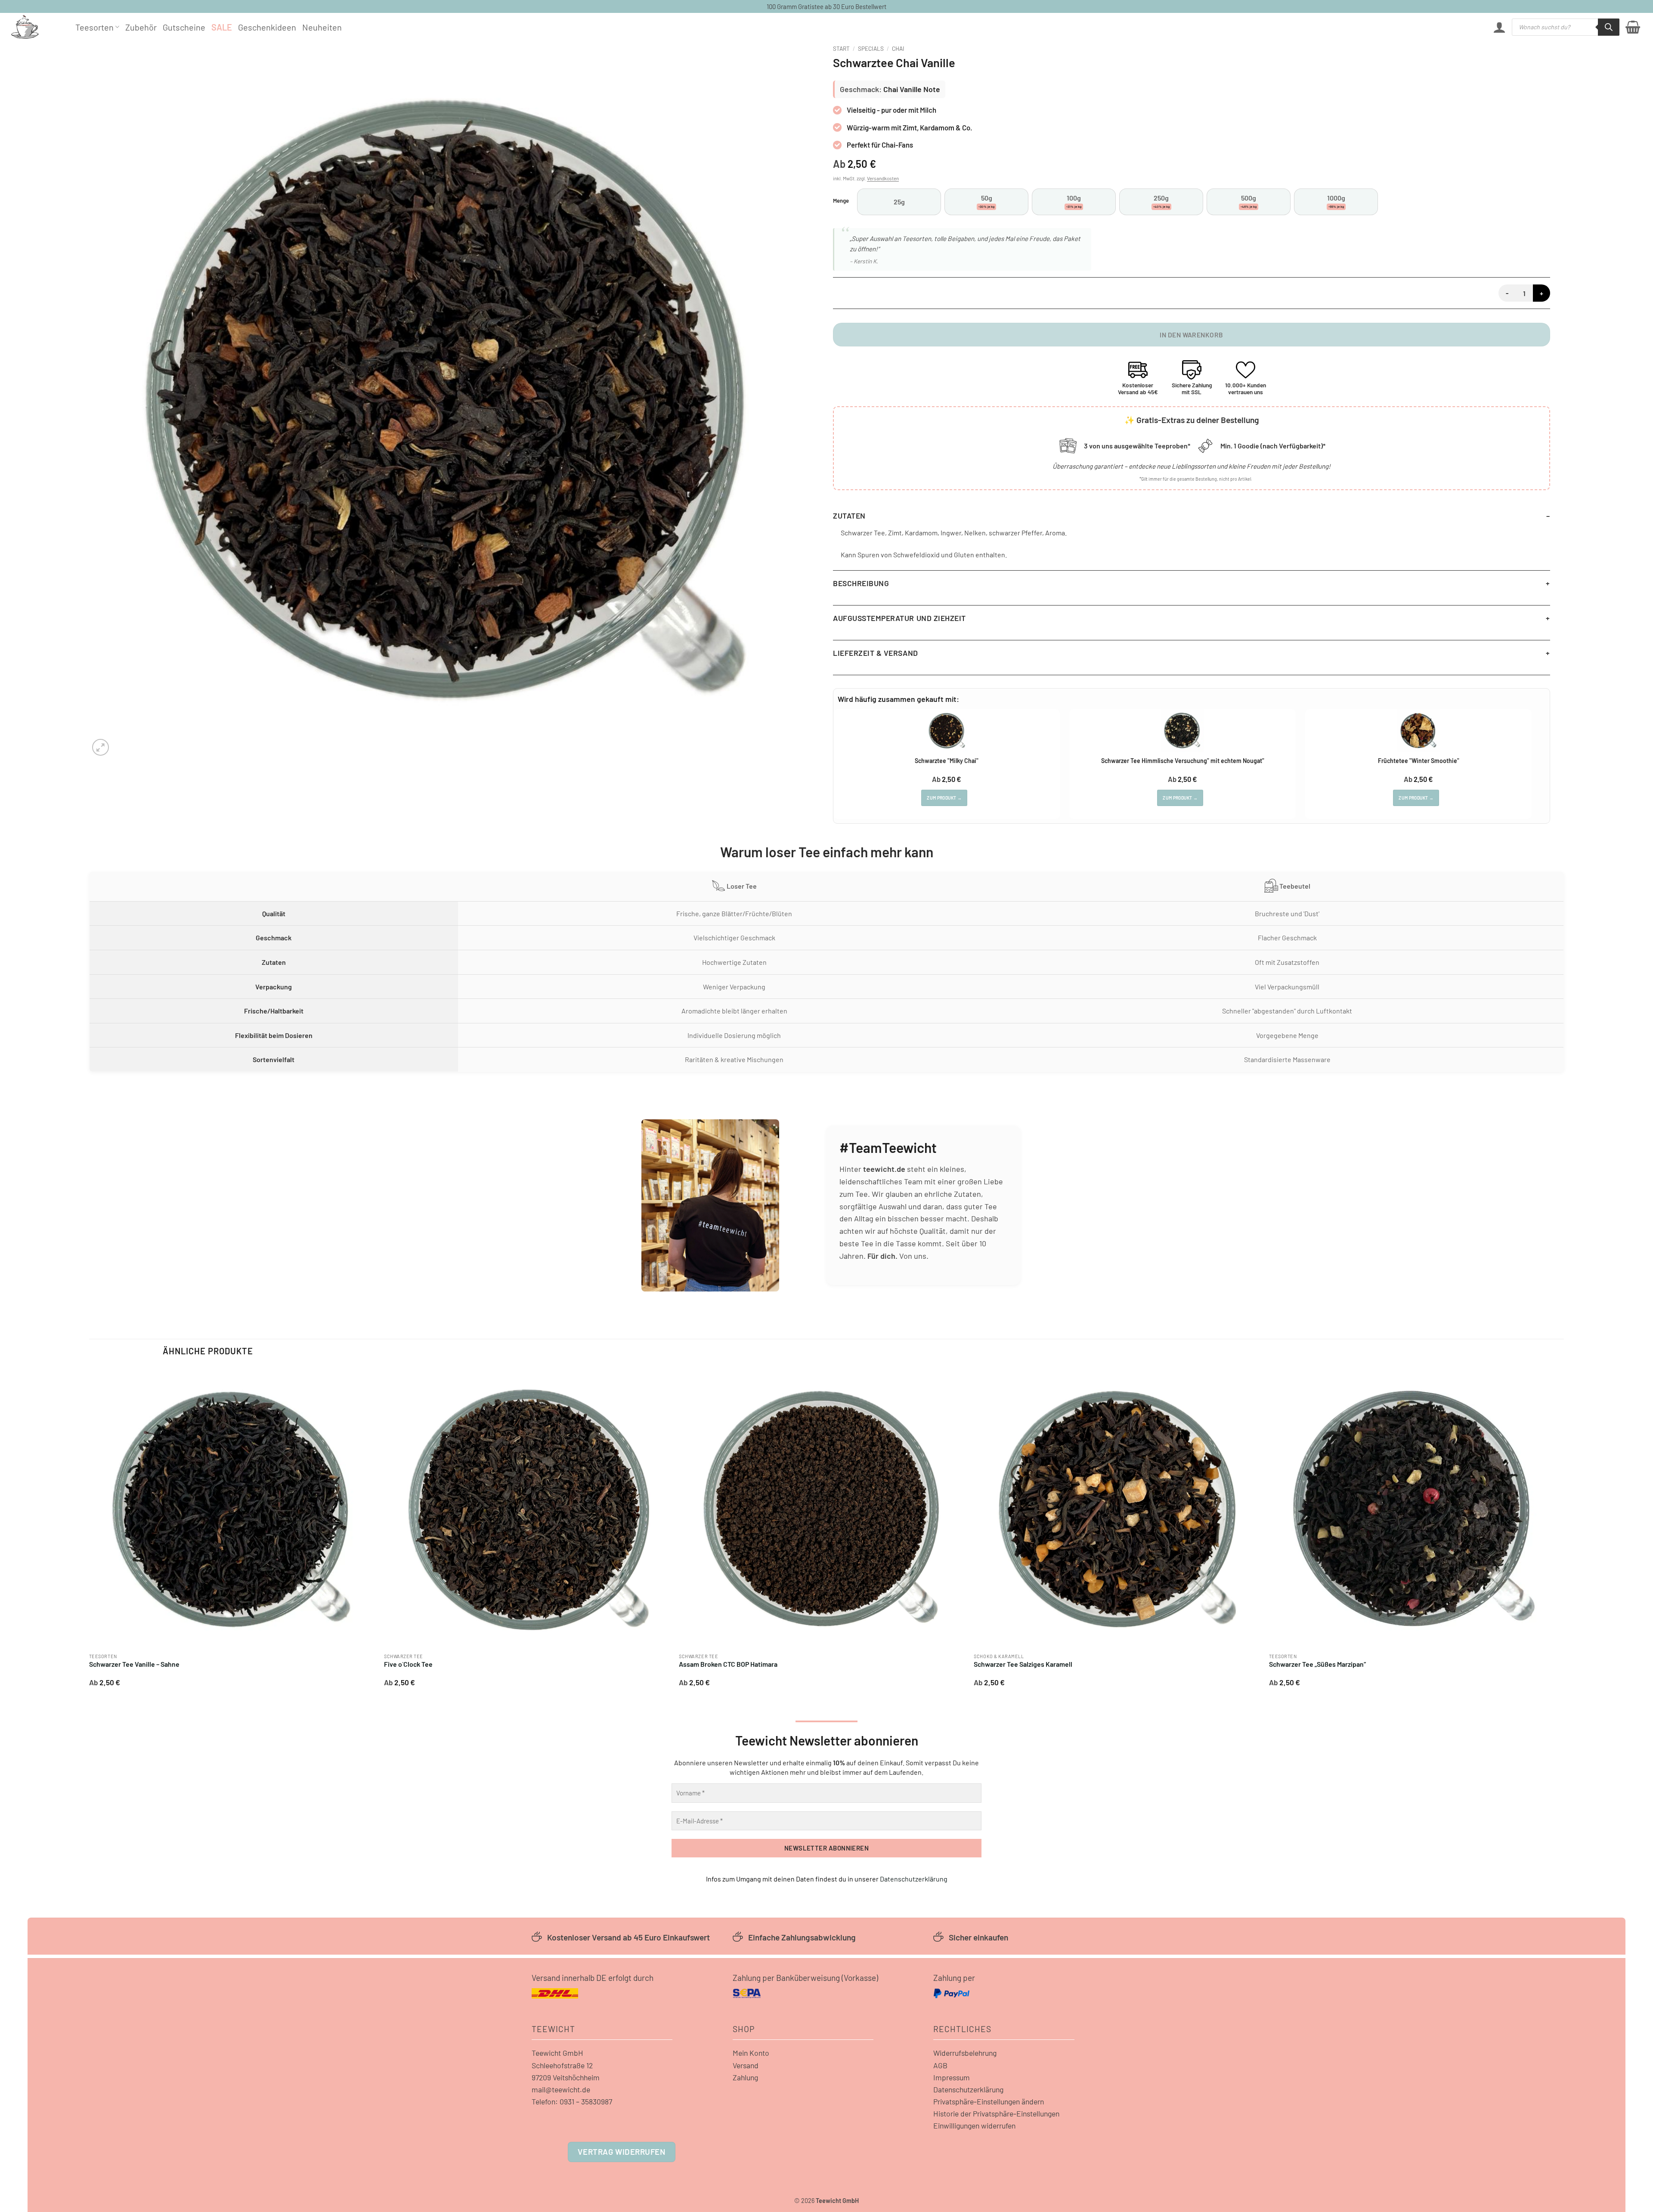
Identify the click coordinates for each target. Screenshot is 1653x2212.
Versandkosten (883, 178)
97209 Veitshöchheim (566, 2077)
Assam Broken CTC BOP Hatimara (728, 1664)
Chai (898, 48)
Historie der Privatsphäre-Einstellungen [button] (996, 2113)
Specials (871, 48)
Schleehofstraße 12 (562, 2065)
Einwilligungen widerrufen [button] (974, 2125)
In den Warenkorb (1191, 335)
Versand (746, 2065)
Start (841, 48)
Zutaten (849, 516)
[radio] (899, 202)
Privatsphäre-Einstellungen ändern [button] (989, 2101)
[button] (1499, 27)
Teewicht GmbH (557, 2053)
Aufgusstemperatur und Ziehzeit (899, 618)
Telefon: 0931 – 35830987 (572, 2101)
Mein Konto (751, 2053)
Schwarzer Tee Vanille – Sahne (134, 1664)
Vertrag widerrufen (621, 2152)
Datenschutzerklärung (914, 1879)
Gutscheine (184, 27)
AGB (940, 2065)
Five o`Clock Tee (408, 1664)
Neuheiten (322, 27)
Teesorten (94, 27)
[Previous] (90, 1530)
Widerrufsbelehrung (965, 2053)
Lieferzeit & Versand (876, 653)
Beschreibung (861, 583)
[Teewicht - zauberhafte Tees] (37, 27)
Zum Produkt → (944, 798)
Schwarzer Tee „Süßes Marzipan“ (1317, 1664)
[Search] (1609, 27)
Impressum (952, 2077)
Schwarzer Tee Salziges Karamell (1023, 1664)
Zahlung (745, 2077)
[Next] (1555, 1530)
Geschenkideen (267, 27)
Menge (841, 201)
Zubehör (141, 27)
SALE (222, 27)
